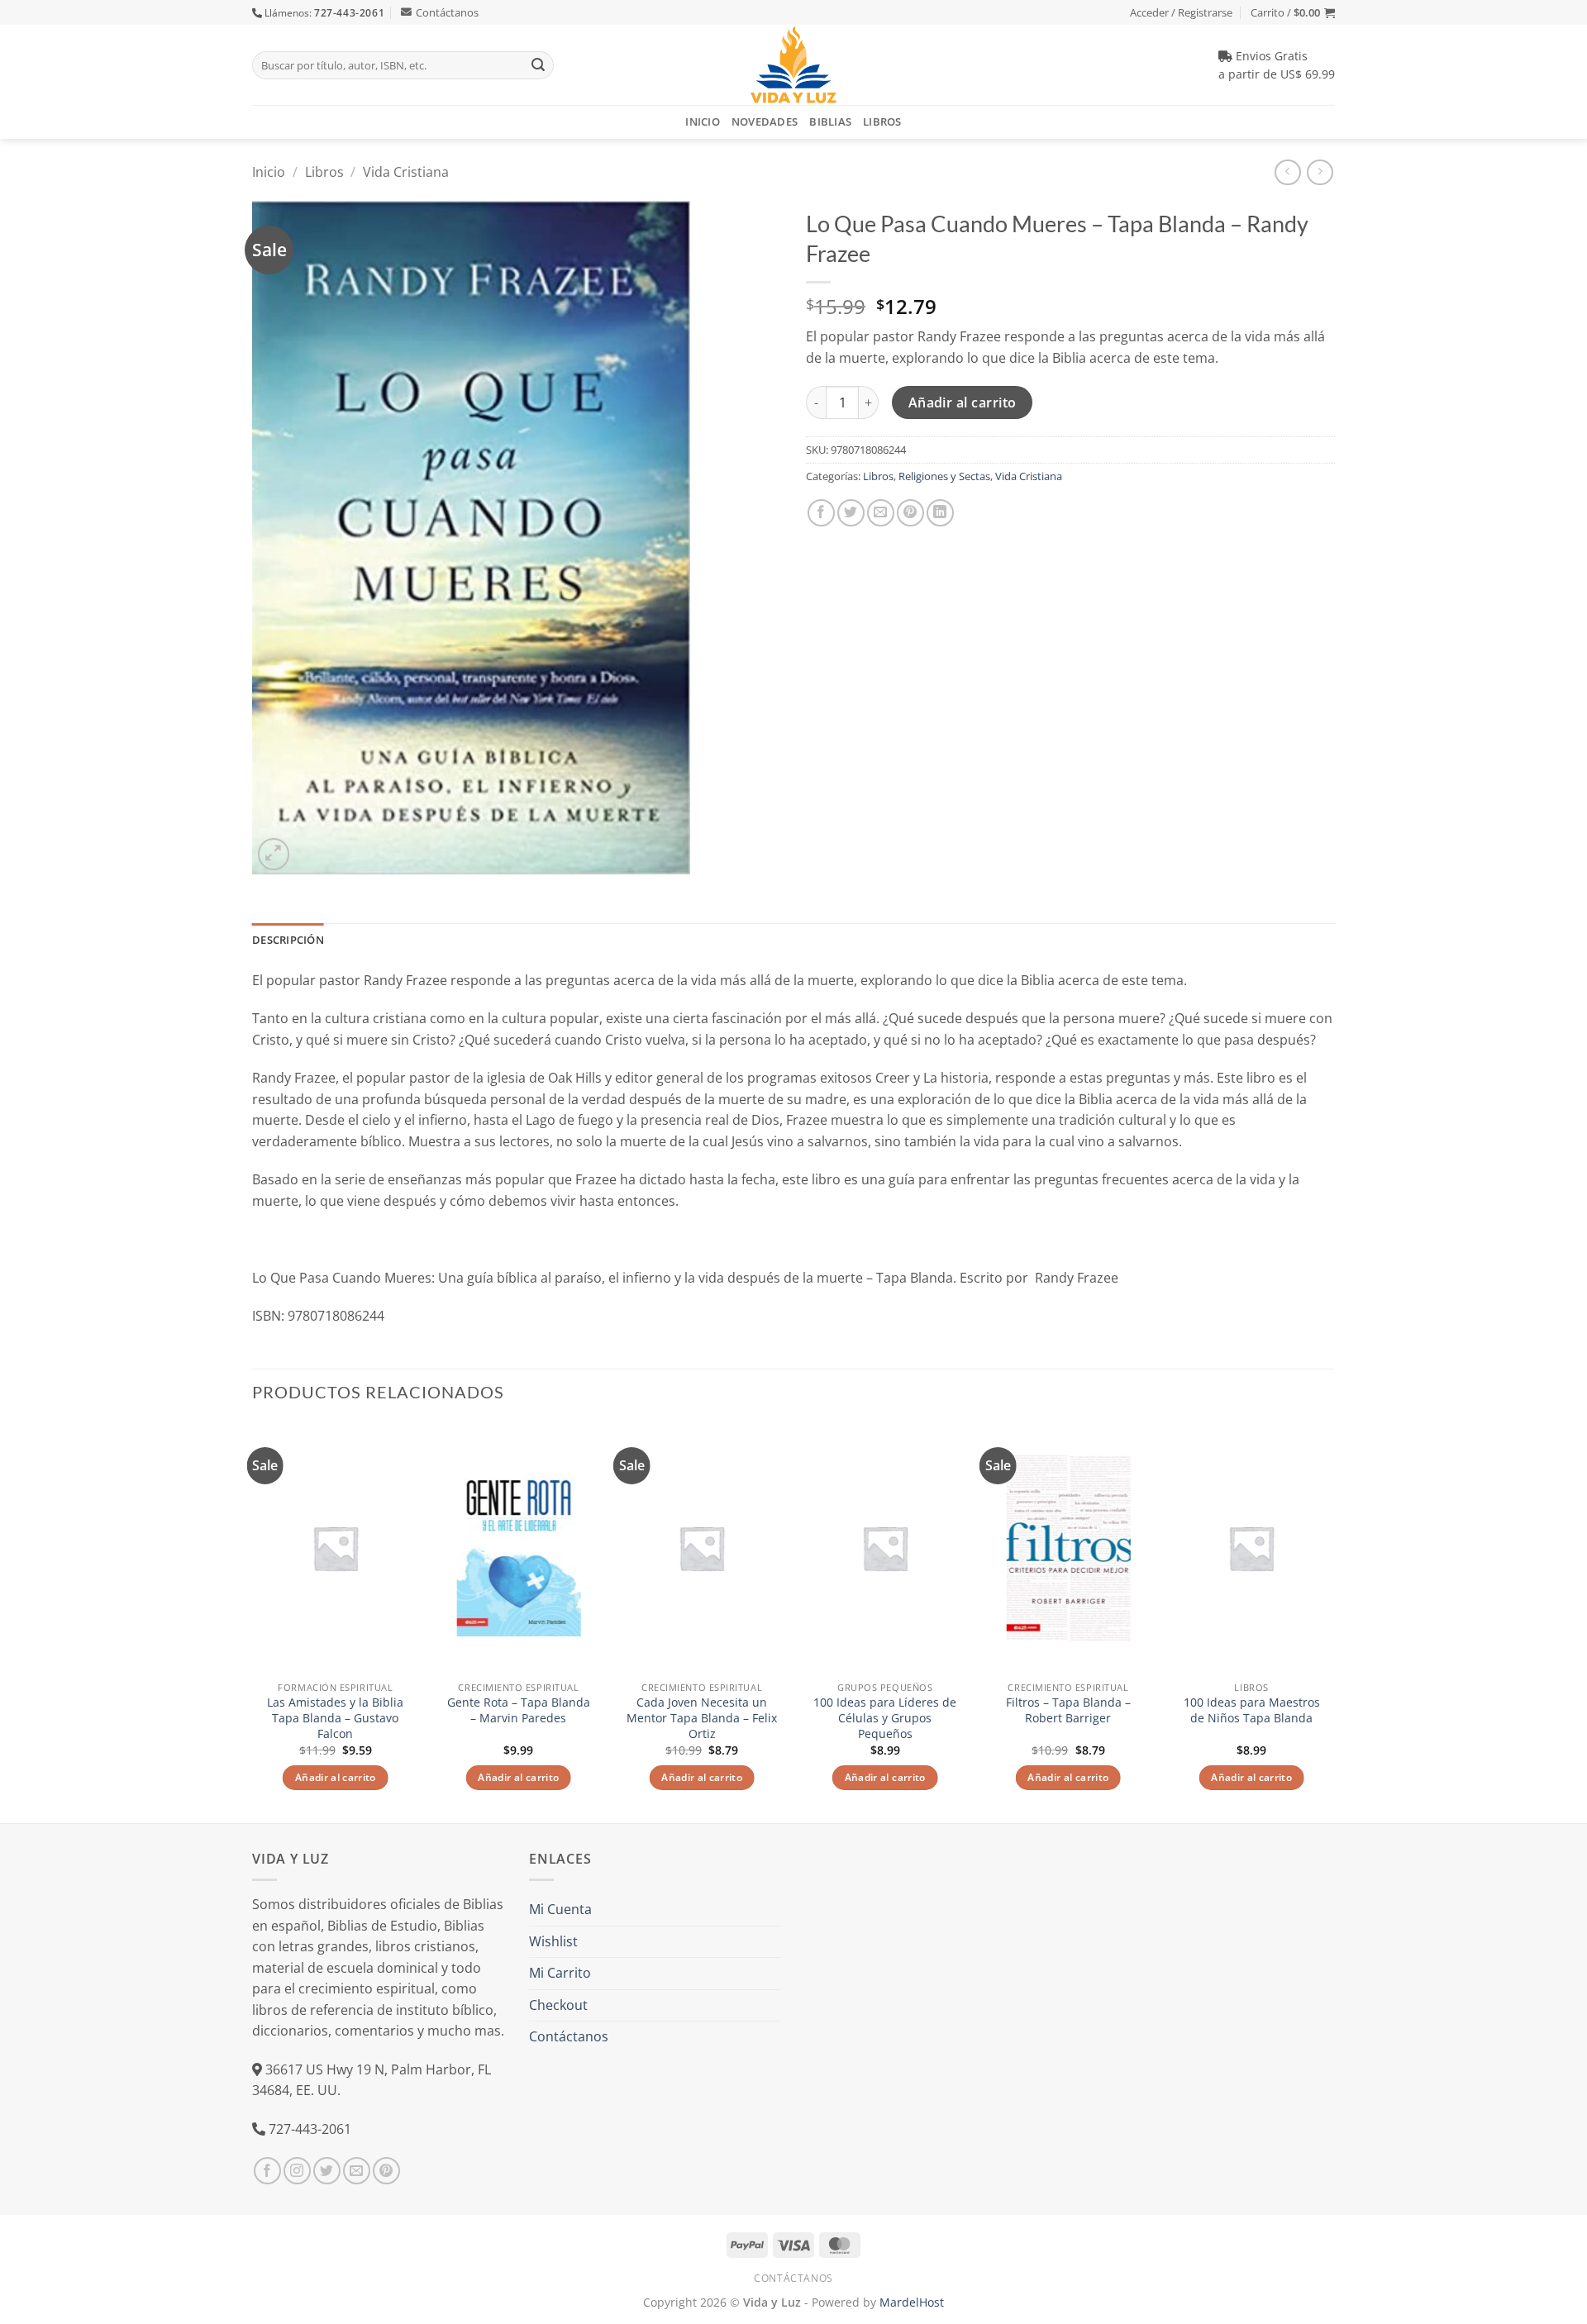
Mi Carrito (560, 1973)
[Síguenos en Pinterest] (386, 2171)
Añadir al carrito (963, 402)
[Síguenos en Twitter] (327, 2171)
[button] (1293, 12)
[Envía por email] (881, 513)
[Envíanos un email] (357, 2171)
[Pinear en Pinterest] (910, 513)
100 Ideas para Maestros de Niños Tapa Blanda (1252, 1710)
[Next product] (1287, 172)
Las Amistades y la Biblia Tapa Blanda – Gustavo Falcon (335, 1718)
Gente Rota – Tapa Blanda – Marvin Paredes (519, 1710)
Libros (882, 121)
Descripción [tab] (288, 940)
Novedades (765, 121)
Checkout (558, 2005)
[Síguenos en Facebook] (267, 2171)
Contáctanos (447, 12)
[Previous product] (1320, 172)
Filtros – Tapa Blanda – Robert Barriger (1068, 1710)
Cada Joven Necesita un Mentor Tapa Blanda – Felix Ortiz (702, 1718)
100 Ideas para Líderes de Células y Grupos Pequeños (885, 1718)
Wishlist (553, 1941)
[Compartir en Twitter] (851, 513)
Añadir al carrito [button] (336, 1777)
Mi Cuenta (560, 1909)
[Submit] (538, 65)
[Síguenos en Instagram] (297, 2171)
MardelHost (912, 2302)
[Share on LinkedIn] (940, 513)
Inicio (703, 121)
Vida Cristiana (406, 172)
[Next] (1334, 1621)
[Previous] (253, 1621)
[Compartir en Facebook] (821, 513)
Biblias (830, 121)
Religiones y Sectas (944, 476)
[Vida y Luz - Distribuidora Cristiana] (793, 65)
